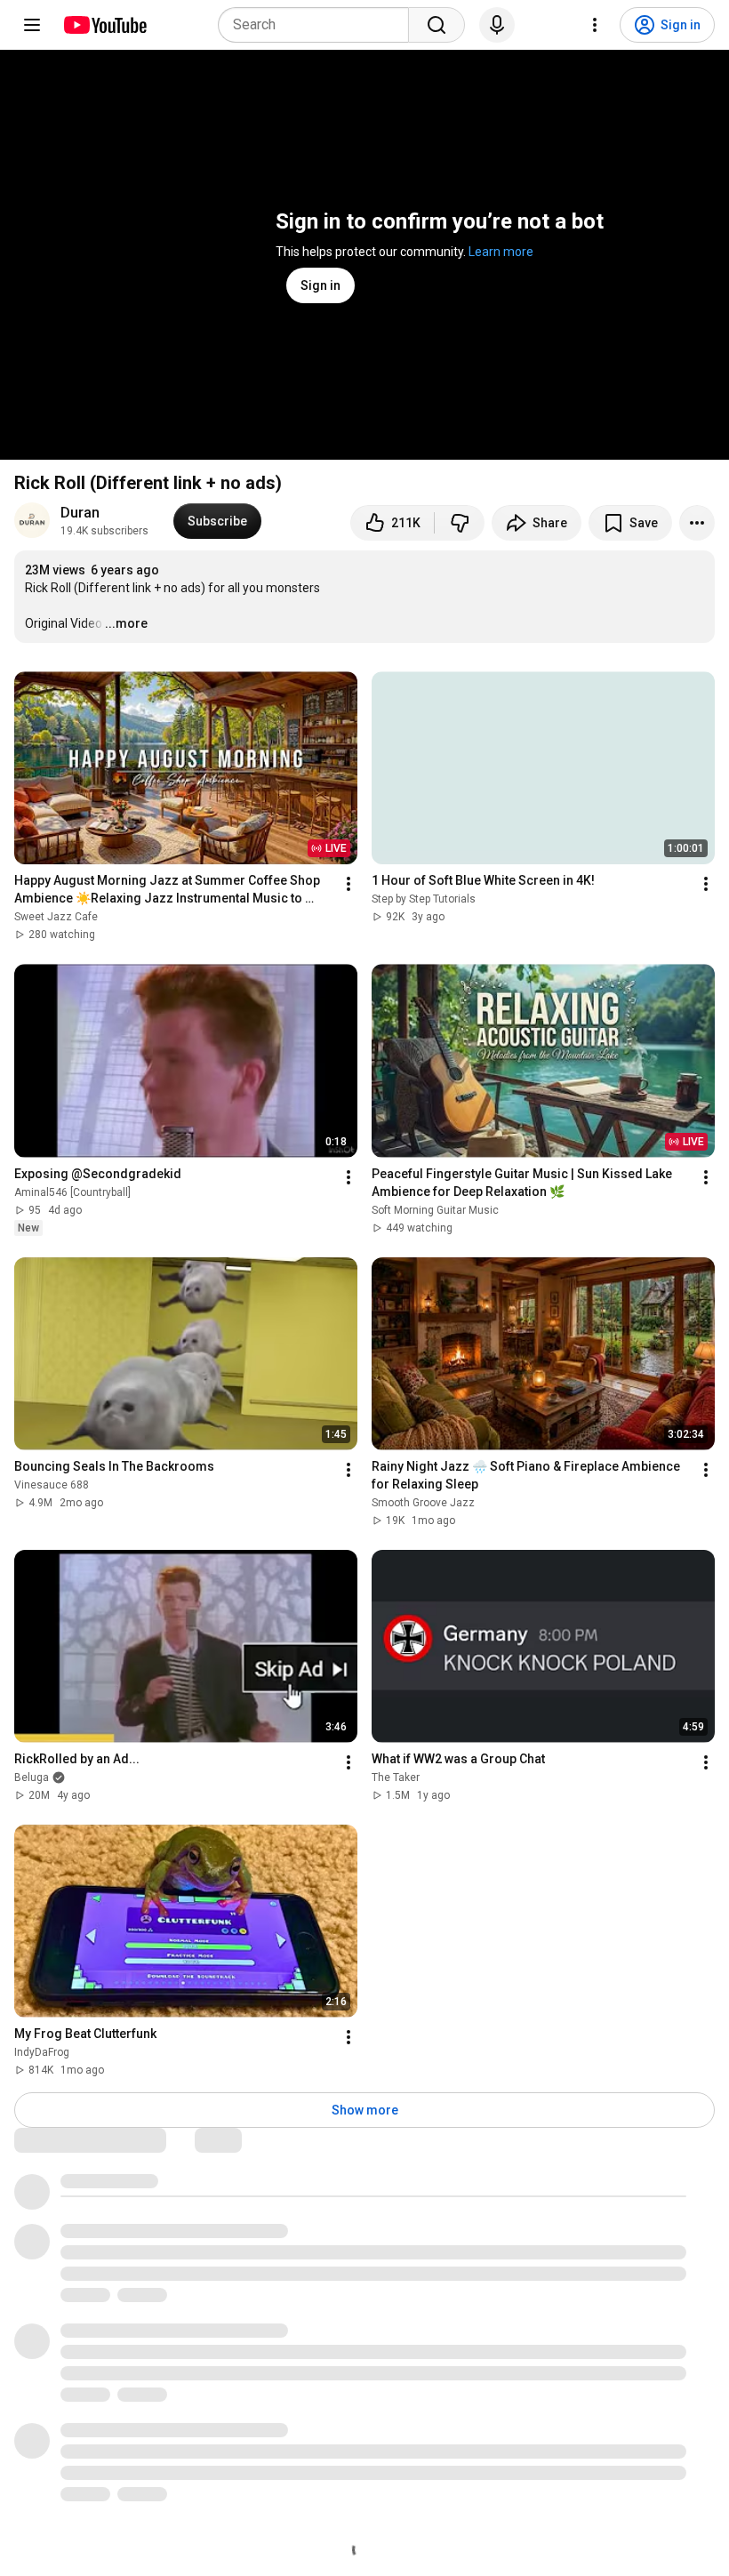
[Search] (437, 25)
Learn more (501, 252)
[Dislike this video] (460, 523)
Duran (80, 513)
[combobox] (319, 25)
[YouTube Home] (104, 25)
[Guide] (32, 25)
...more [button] (126, 623)
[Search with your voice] (497, 25)
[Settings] (595, 25)
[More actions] (697, 523)
